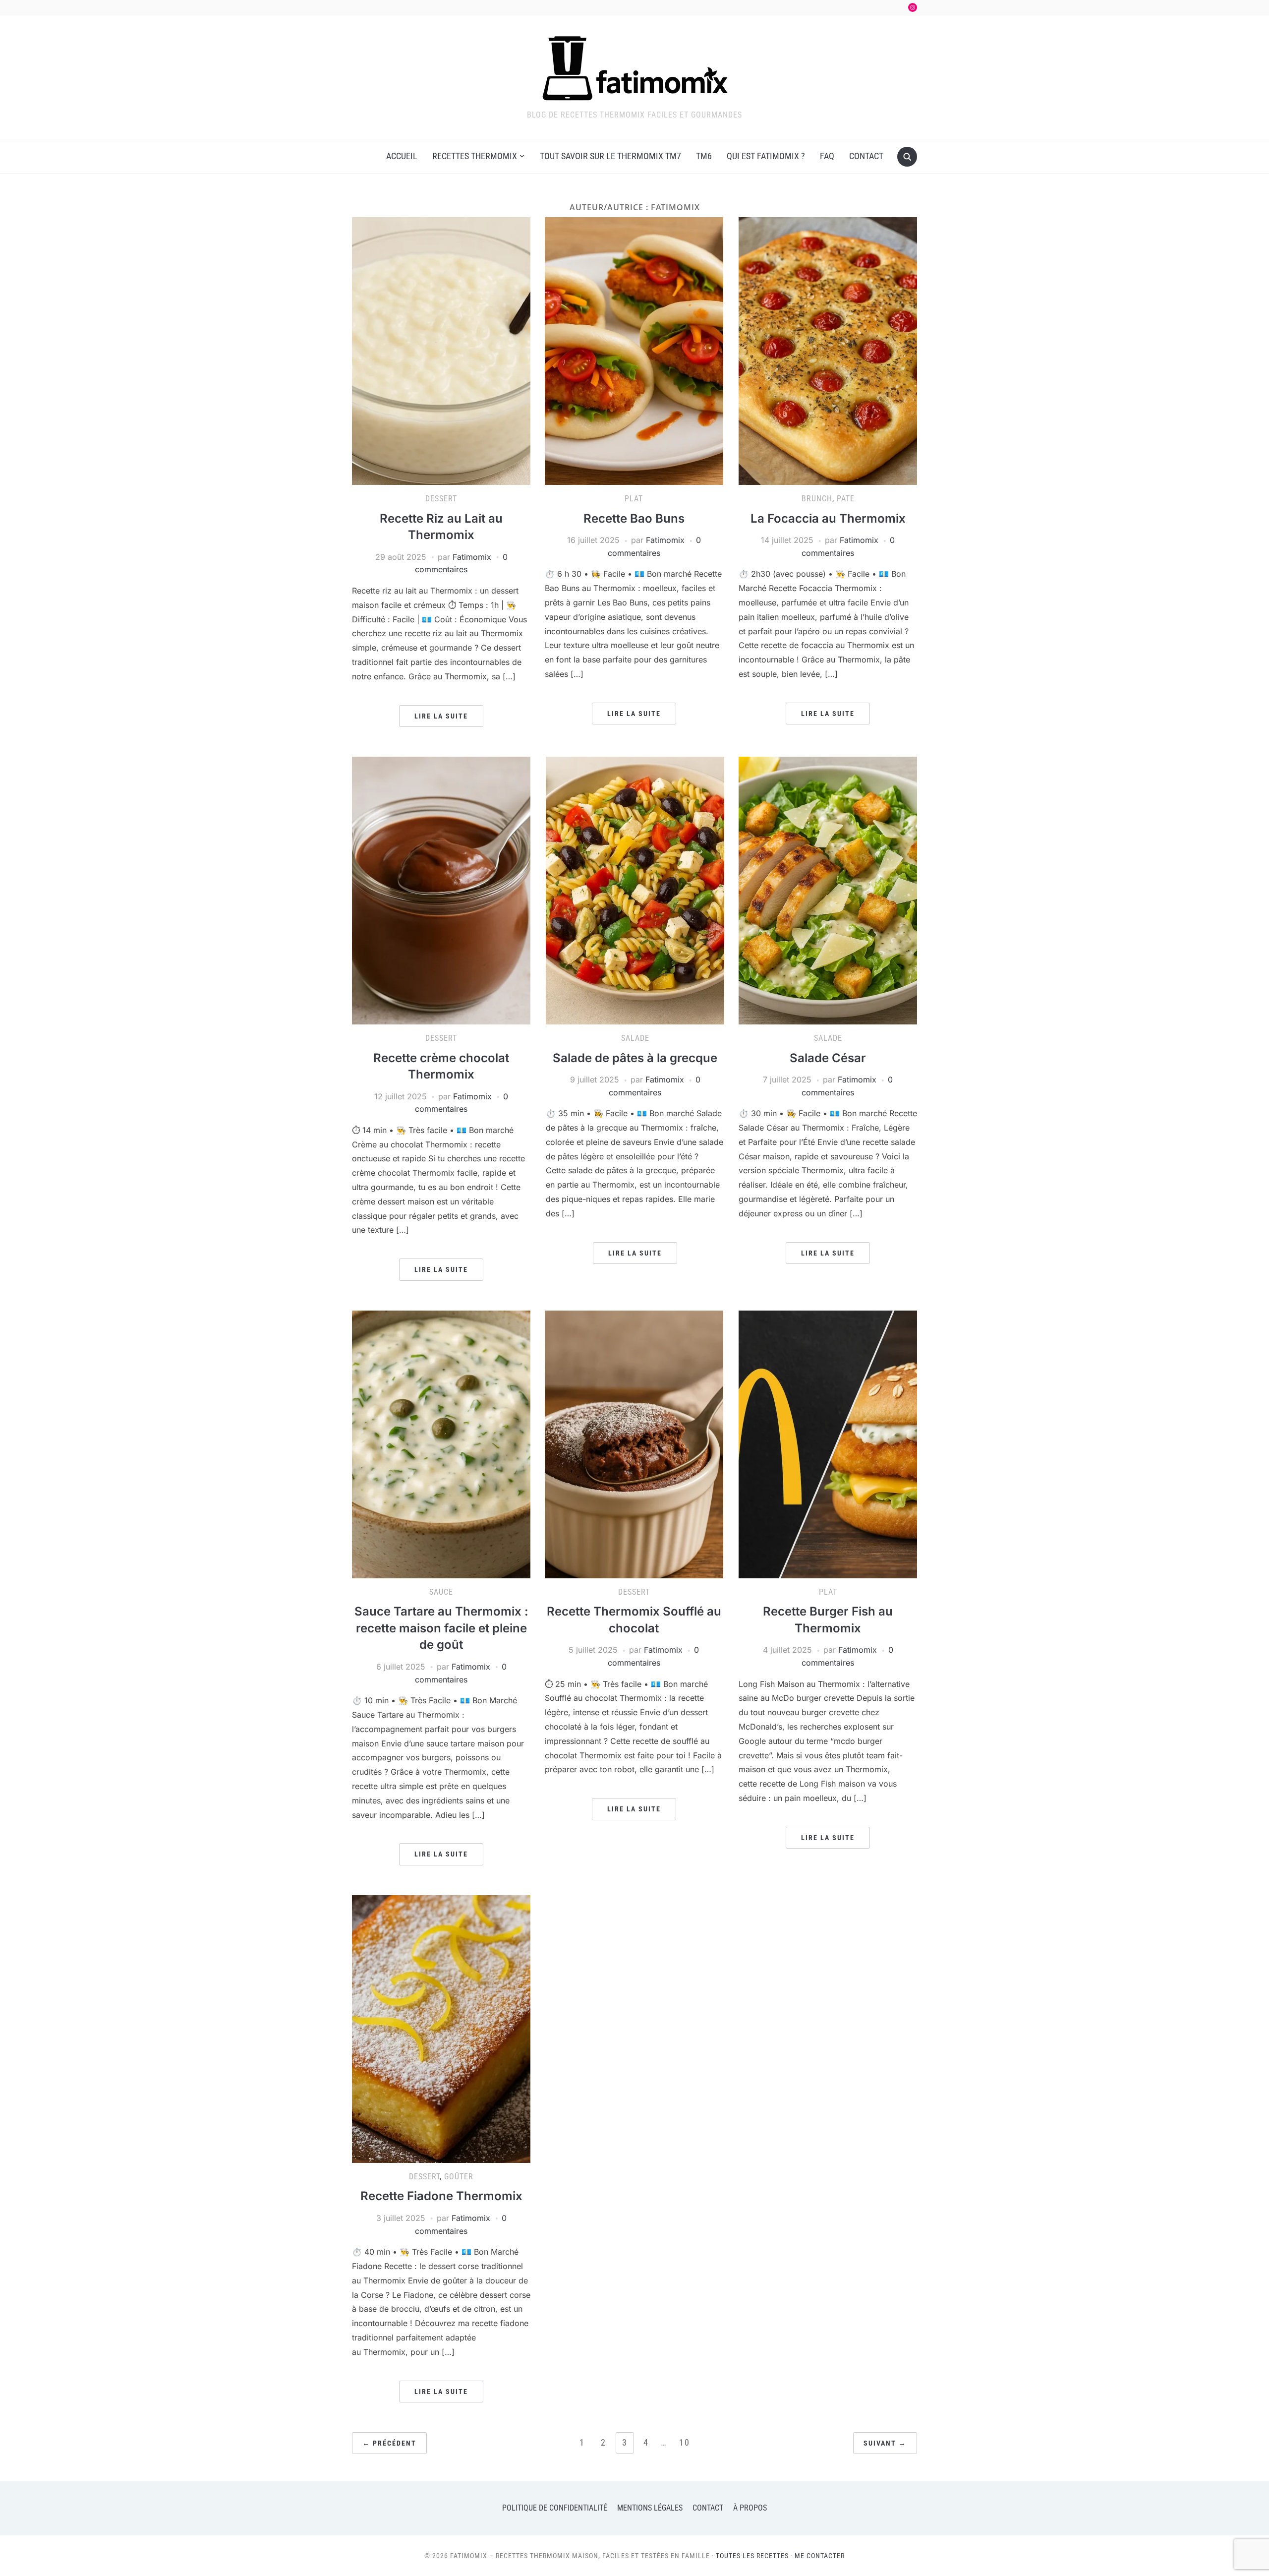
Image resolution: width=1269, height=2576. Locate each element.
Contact (866, 156)
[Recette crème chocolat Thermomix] (441, 890)
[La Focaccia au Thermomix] (828, 350)
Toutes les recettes (752, 2556)
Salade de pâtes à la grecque (635, 1058)
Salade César (828, 1058)
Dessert (441, 499)
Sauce (441, 1592)
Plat (634, 499)
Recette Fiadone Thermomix (441, 2196)
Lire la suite (441, 716)
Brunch (817, 499)
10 (685, 2442)
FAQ (827, 156)
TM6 (704, 156)
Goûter (459, 2177)
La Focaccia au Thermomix (828, 518)
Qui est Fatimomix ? (766, 156)
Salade (635, 1038)
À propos (750, 2508)
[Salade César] (828, 890)
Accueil (402, 156)
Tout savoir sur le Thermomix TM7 (610, 156)
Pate (846, 499)
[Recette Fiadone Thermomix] (441, 2028)
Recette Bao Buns (634, 518)
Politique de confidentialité (555, 2508)
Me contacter (820, 2556)
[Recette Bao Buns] (634, 350)
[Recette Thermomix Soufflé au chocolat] (634, 1443)
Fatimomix (472, 557)
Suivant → (885, 2443)
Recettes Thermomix (475, 156)
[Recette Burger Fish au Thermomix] (828, 1443)
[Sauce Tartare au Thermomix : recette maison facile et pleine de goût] (441, 1443)
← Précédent (389, 2443)
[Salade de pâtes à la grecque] (635, 890)
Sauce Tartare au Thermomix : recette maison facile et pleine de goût (441, 1628)
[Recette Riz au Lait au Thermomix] (441, 350)
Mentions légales (650, 2508)
